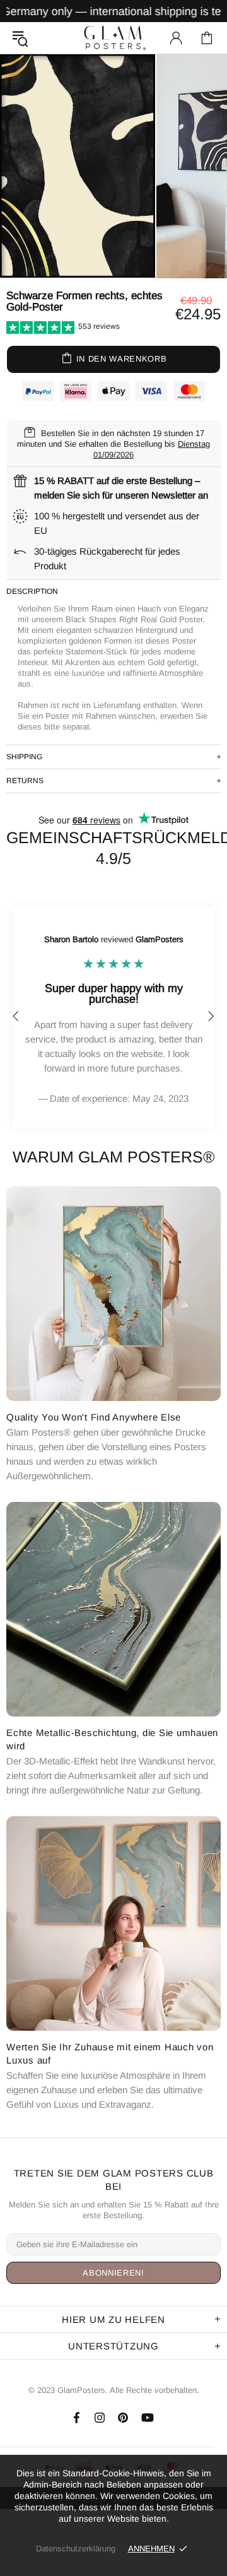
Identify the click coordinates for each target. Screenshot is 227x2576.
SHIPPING (24, 757)
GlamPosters (113, 38)
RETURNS (25, 781)
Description (32, 591)
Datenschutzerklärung (76, 2549)
